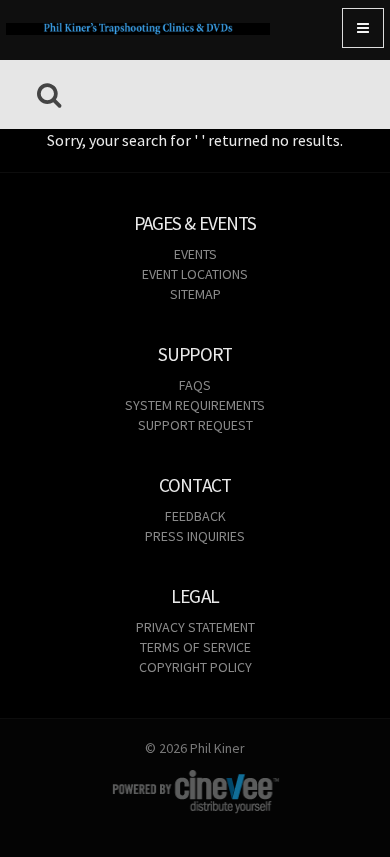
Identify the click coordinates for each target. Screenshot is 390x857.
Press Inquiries (195, 536)
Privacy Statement (195, 627)
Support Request (195, 425)
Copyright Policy (195, 667)
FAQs (195, 385)
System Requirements (195, 405)
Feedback (195, 516)
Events (195, 254)
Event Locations (195, 274)
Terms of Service (195, 647)
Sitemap (195, 294)
